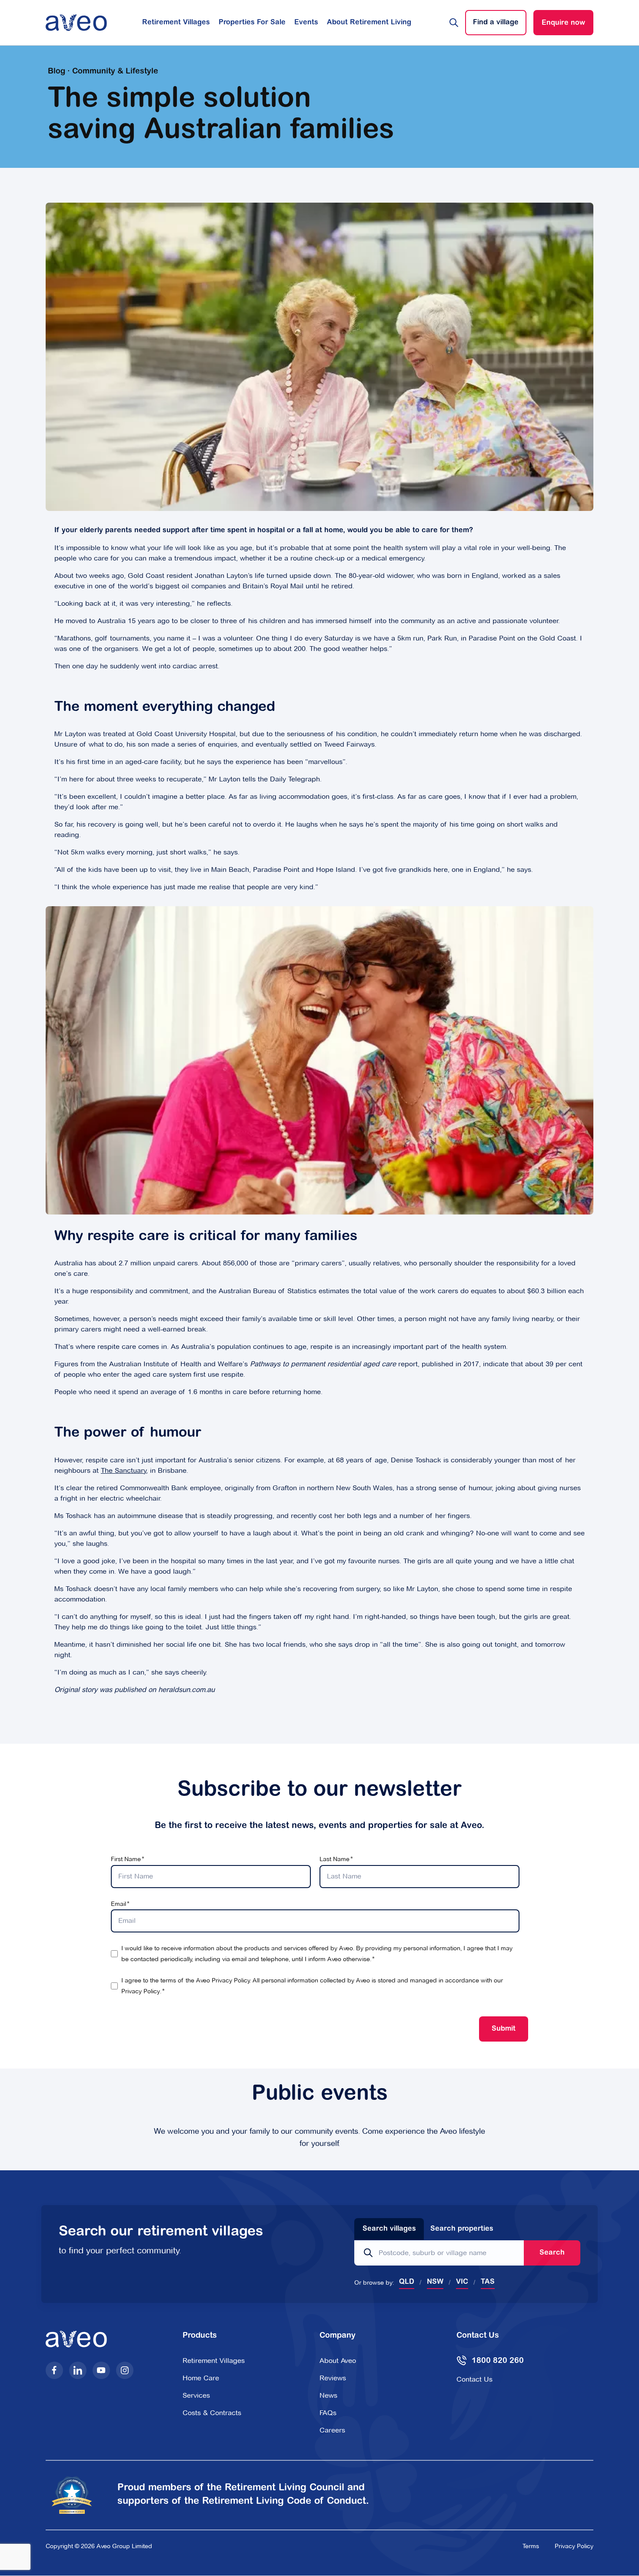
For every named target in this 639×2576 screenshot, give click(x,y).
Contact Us (474, 2379)
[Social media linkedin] (78, 2370)
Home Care (201, 2378)
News (328, 2395)
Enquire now (563, 23)
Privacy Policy (141, 1991)
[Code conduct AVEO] (77, 2495)
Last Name (334, 1859)
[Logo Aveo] (76, 23)
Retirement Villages (176, 23)
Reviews (333, 2378)
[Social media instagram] (125, 2370)
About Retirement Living (369, 23)
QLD (407, 2282)
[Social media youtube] (101, 2370)
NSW (435, 2282)
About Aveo (338, 2361)
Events (306, 23)
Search (552, 2253)
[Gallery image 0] (319, 356)
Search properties (462, 2229)
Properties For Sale (252, 23)
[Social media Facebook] (54, 2370)
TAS (488, 2282)
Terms (531, 2546)
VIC (462, 2282)
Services (196, 2395)
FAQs (328, 2413)
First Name (126, 1859)
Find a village (496, 23)
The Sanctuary (124, 1470)
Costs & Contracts (212, 2413)
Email (118, 1904)
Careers (332, 2430)
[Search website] (454, 23)
